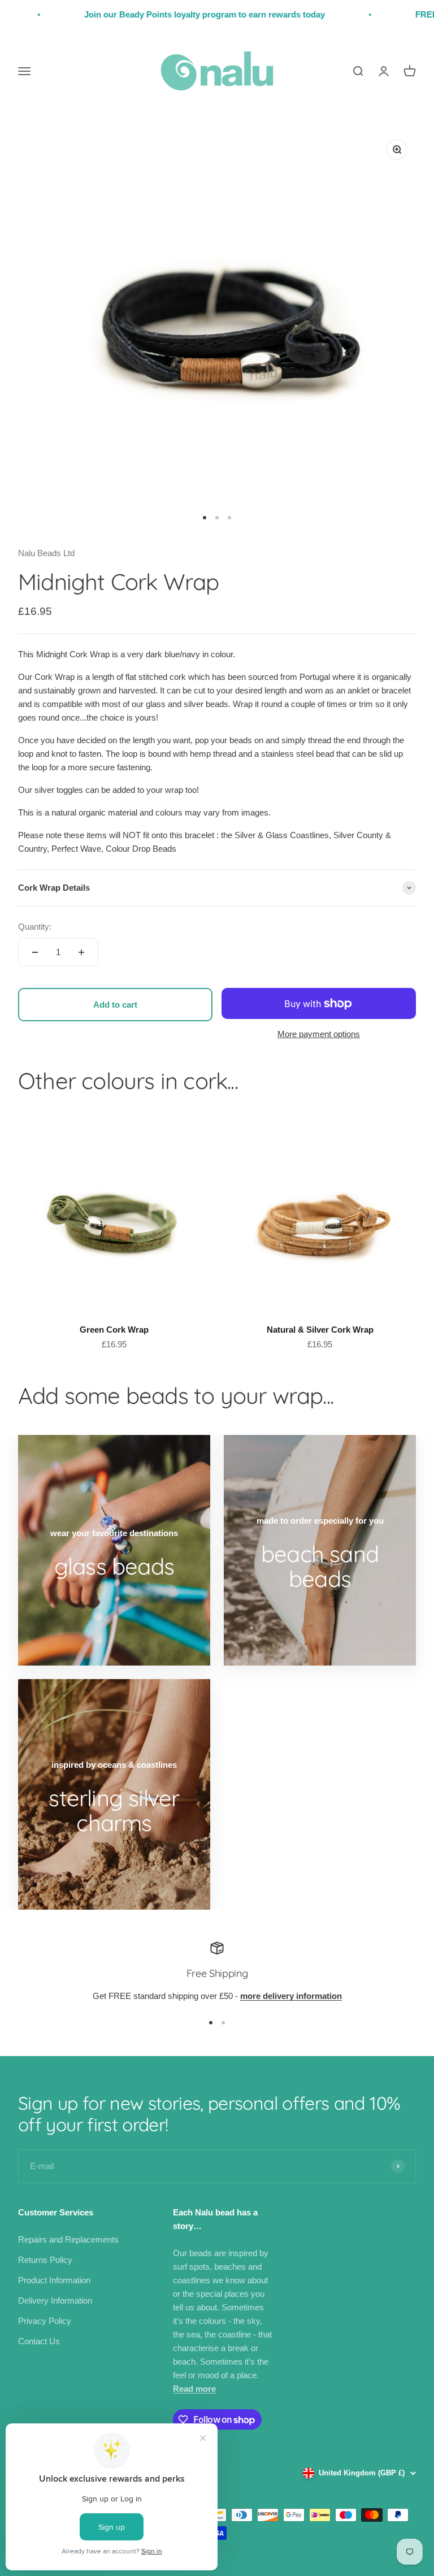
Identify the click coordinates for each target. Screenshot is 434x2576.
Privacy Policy (45, 2321)
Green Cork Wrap (114, 1330)
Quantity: (35, 927)
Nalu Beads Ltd (46, 553)
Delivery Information (55, 2300)
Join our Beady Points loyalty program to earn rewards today (171, 14)
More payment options (319, 1034)
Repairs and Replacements (68, 2239)
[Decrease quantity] (35, 952)
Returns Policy (45, 2260)
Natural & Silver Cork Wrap (320, 1330)
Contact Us (39, 2341)
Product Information (54, 2280)
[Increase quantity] (81, 952)
